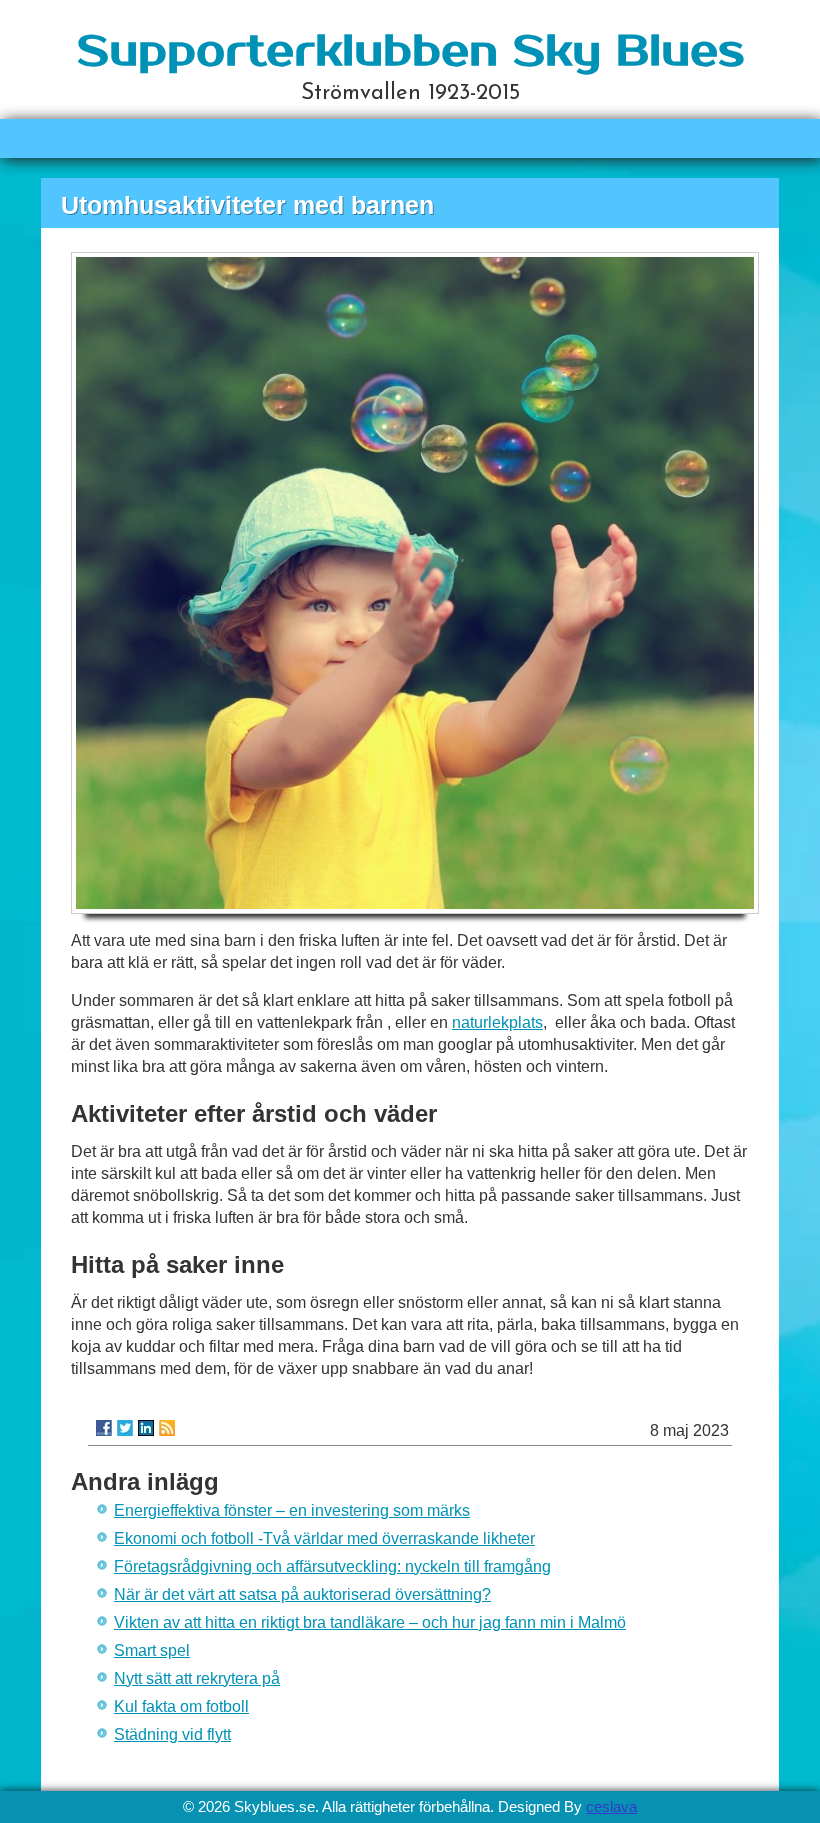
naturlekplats (497, 1022)
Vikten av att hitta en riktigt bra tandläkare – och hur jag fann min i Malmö (370, 1622)
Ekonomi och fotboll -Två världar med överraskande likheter (324, 1538)
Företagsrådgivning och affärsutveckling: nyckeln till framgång (332, 1566)
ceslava (611, 1806)
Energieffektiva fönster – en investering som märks (292, 1510)
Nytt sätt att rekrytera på (197, 1678)
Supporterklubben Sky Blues (410, 51)
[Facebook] (104, 1428)
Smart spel (152, 1650)
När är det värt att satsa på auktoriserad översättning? (302, 1594)
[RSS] (167, 1428)
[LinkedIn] (146, 1428)
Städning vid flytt (172, 1734)
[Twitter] (125, 1428)
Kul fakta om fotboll (181, 1706)
